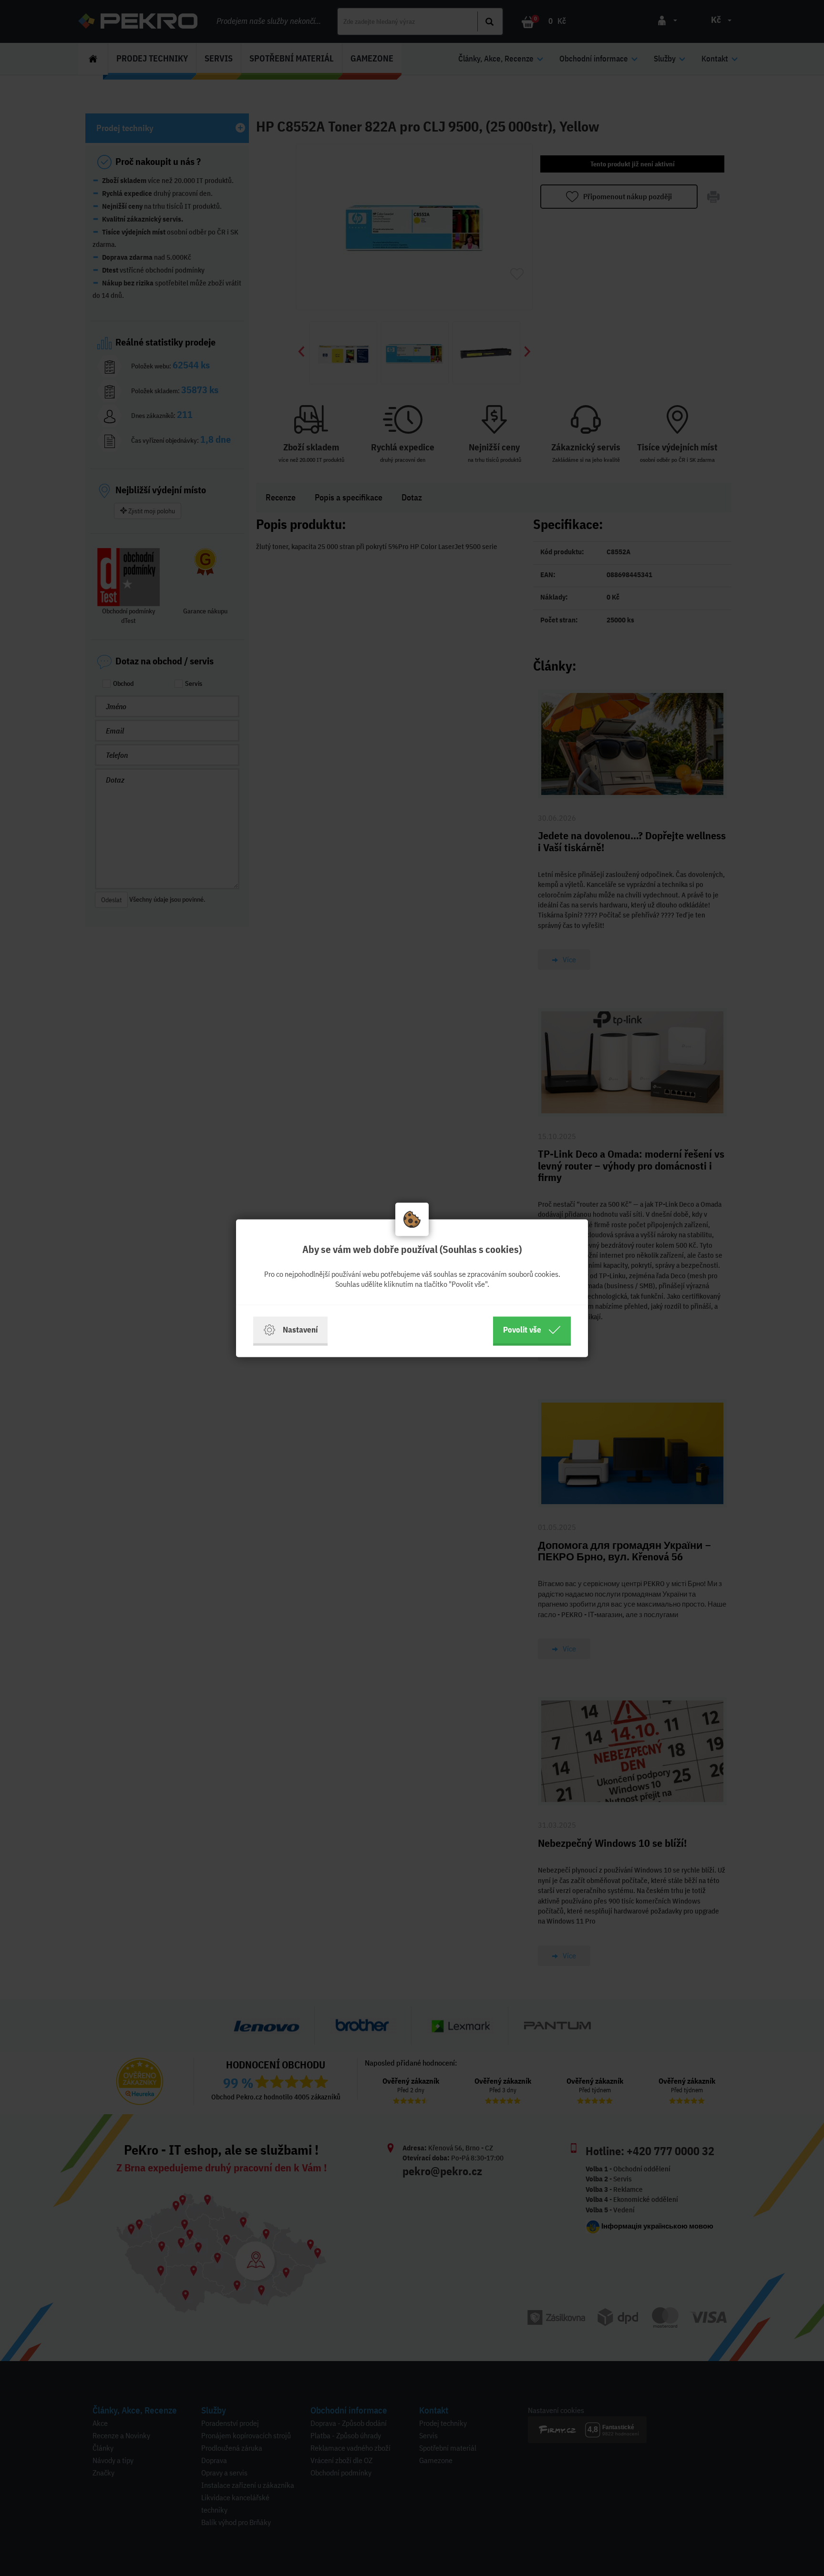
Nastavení (300, 1329)
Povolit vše (522, 1329)
